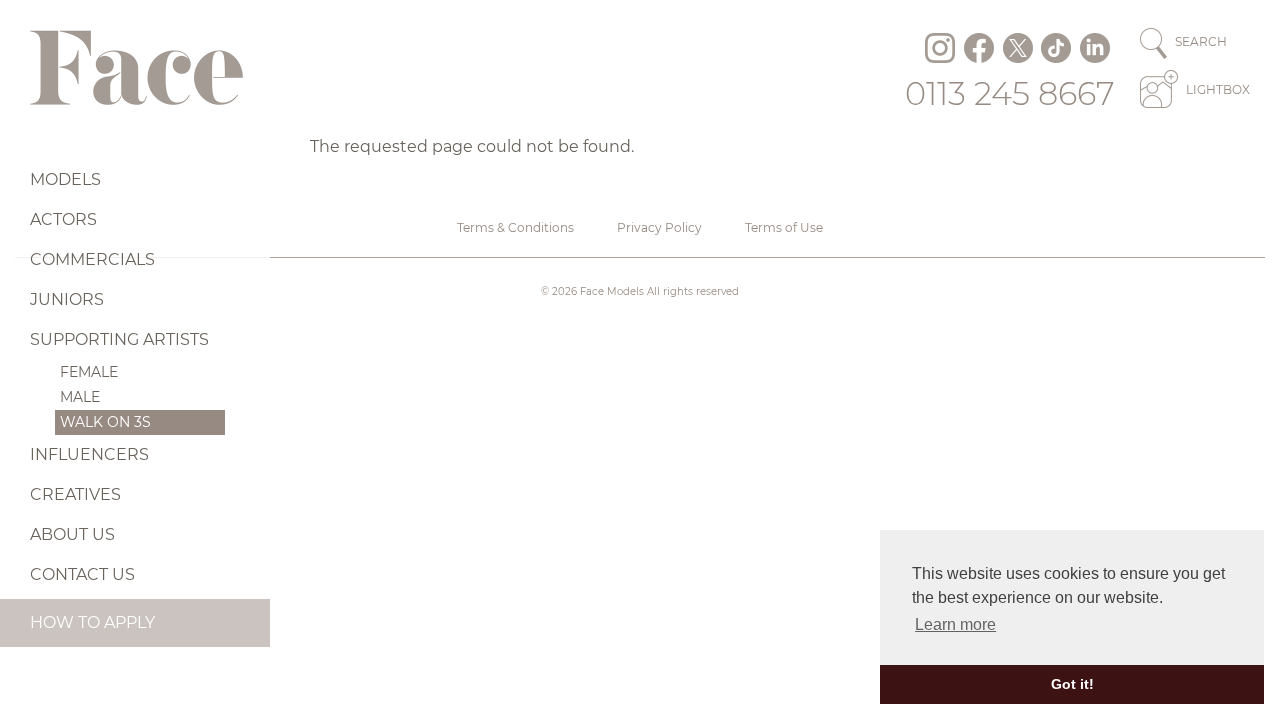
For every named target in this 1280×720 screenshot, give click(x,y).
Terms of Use (784, 227)
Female (89, 372)
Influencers (89, 454)
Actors (63, 219)
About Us (72, 534)
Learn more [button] (955, 624)
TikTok (1056, 48)
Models (65, 179)
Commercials (92, 259)
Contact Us (82, 574)
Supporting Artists (119, 339)
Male (80, 397)
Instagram (940, 48)
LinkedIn (1095, 48)
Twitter (1018, 48)
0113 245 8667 (1010, 93)
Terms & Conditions (515, 227)
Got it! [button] (1072, 684)
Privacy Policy (659, 227)
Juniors (67, 299)
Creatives (75, 494)
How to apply (92, 622)
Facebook (979, 48)
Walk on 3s (105, 422)
